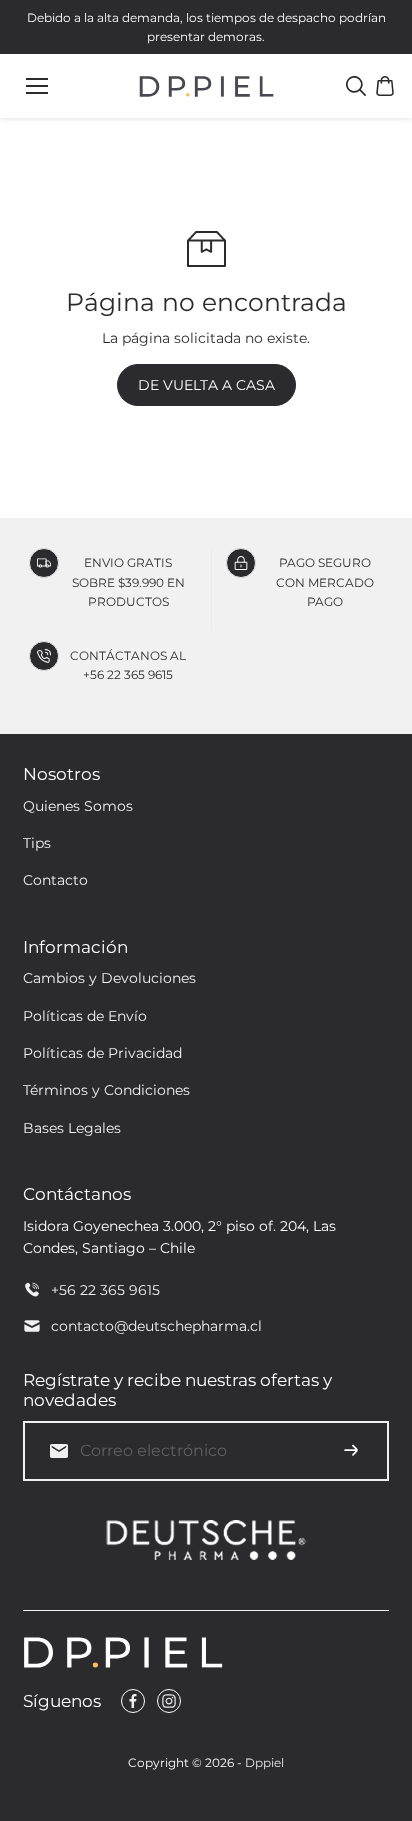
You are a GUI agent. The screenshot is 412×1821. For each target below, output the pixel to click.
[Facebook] (133, 1701)
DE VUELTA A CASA (206, 385)
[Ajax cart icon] (385, 86)
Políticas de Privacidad (102, 1053)
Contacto (55, 880)
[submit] (351, 1451)
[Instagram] (169, 1701)
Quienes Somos (78, 806)
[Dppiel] (206, 86)
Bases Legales (72, 1128)
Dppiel (264, 1762)
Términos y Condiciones (106, 1090)
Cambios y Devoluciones (109, 978)
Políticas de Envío (85, 1016)
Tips (37, 843)
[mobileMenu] (37, 86)
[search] (356, 86)
